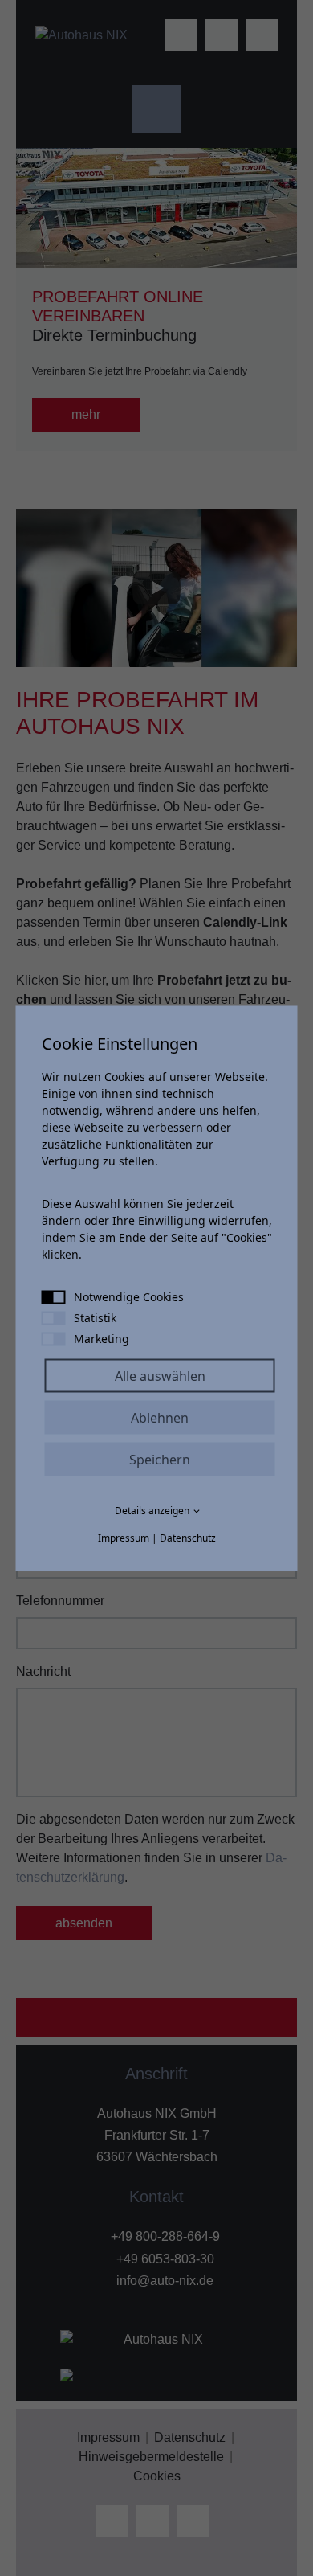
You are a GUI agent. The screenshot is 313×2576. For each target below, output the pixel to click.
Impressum (124, 1537)
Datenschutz (188, 1537)
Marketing (102, 1338)
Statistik (95, 1317)
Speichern (160, 1459)
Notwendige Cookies (129, 1296)
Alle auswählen (160, 1375)
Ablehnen (160, 1417)
